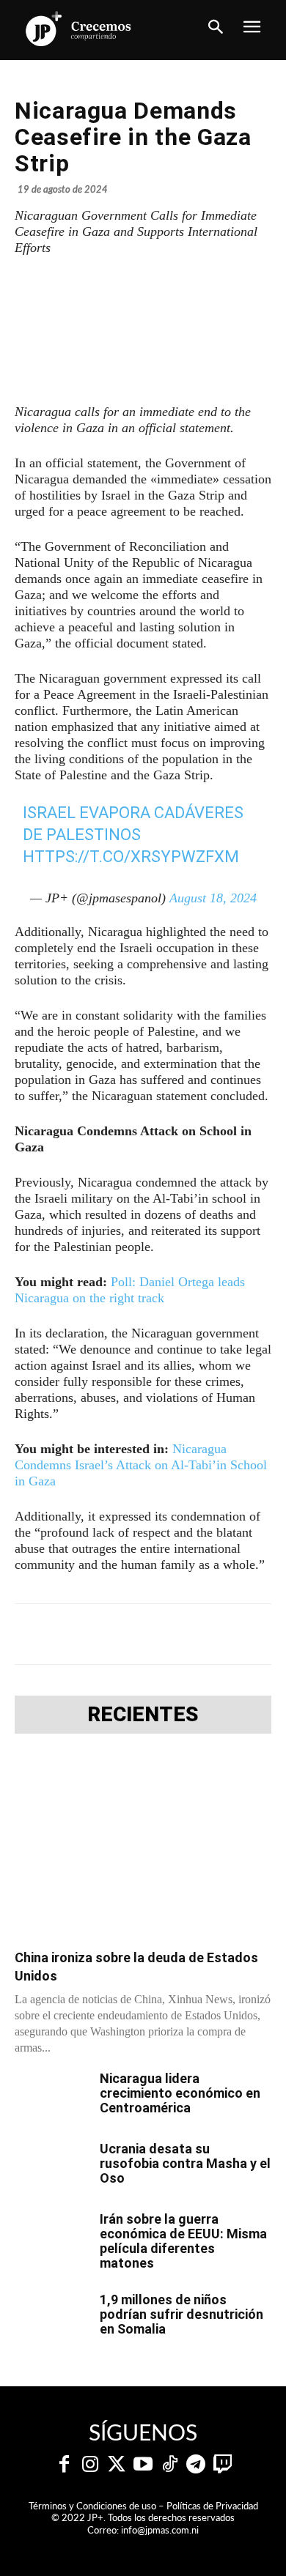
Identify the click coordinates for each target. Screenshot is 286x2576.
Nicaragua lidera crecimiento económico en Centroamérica (180, 2093)
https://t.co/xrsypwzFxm (131, 857)
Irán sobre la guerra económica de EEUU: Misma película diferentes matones (183, 2241)
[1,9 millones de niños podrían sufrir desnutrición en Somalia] (51, 2318)
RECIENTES (143, 1715)
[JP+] (79, 29)
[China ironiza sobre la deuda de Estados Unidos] (143, 1846)
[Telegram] (143, 1634)
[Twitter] (117, 2465)
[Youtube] (143, 2465)
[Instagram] (90, 2465)
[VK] (210, 1634)
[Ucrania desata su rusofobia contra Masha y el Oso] (51, 2167)
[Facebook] (76, 1634)
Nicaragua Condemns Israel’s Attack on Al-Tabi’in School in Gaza (141, 1465)
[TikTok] (169, 2465)
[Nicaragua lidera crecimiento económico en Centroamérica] (51, 2097)
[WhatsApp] (177, 1634)
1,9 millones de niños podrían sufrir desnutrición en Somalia (181, 2314)
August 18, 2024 (213, 898)
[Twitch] (222, 2465)
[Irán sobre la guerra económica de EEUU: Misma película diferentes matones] (51, 2238)
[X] (109, 1634)
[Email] (244, 1634)
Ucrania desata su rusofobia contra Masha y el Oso (185, 2163)
